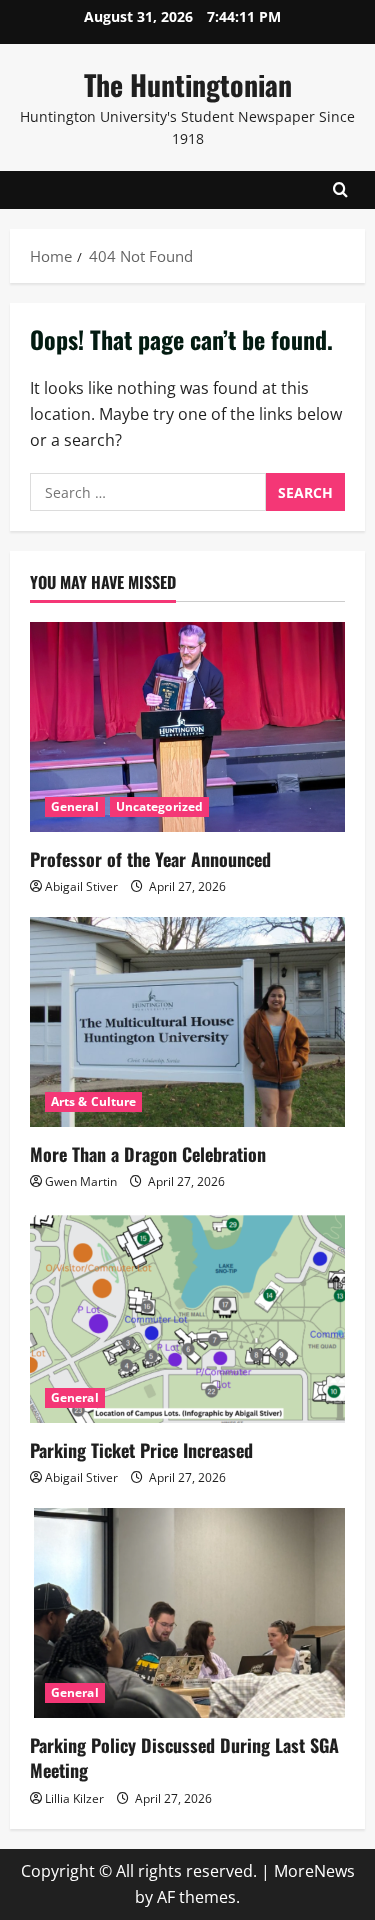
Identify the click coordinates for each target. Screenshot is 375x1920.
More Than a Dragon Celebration (148, 1154)
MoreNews (314, 1871)
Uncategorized (159, 806)
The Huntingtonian (188, 84)
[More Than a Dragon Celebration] (187, 1022)
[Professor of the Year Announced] (187, 727)
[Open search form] (340, 190)
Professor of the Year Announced (150, 859)
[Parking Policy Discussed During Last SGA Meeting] (187, 1613)
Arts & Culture (93, 1101)
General (75, 806)
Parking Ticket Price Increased (141, 1450)
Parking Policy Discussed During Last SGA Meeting (184, 1757)
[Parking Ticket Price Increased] (187, 1318)
